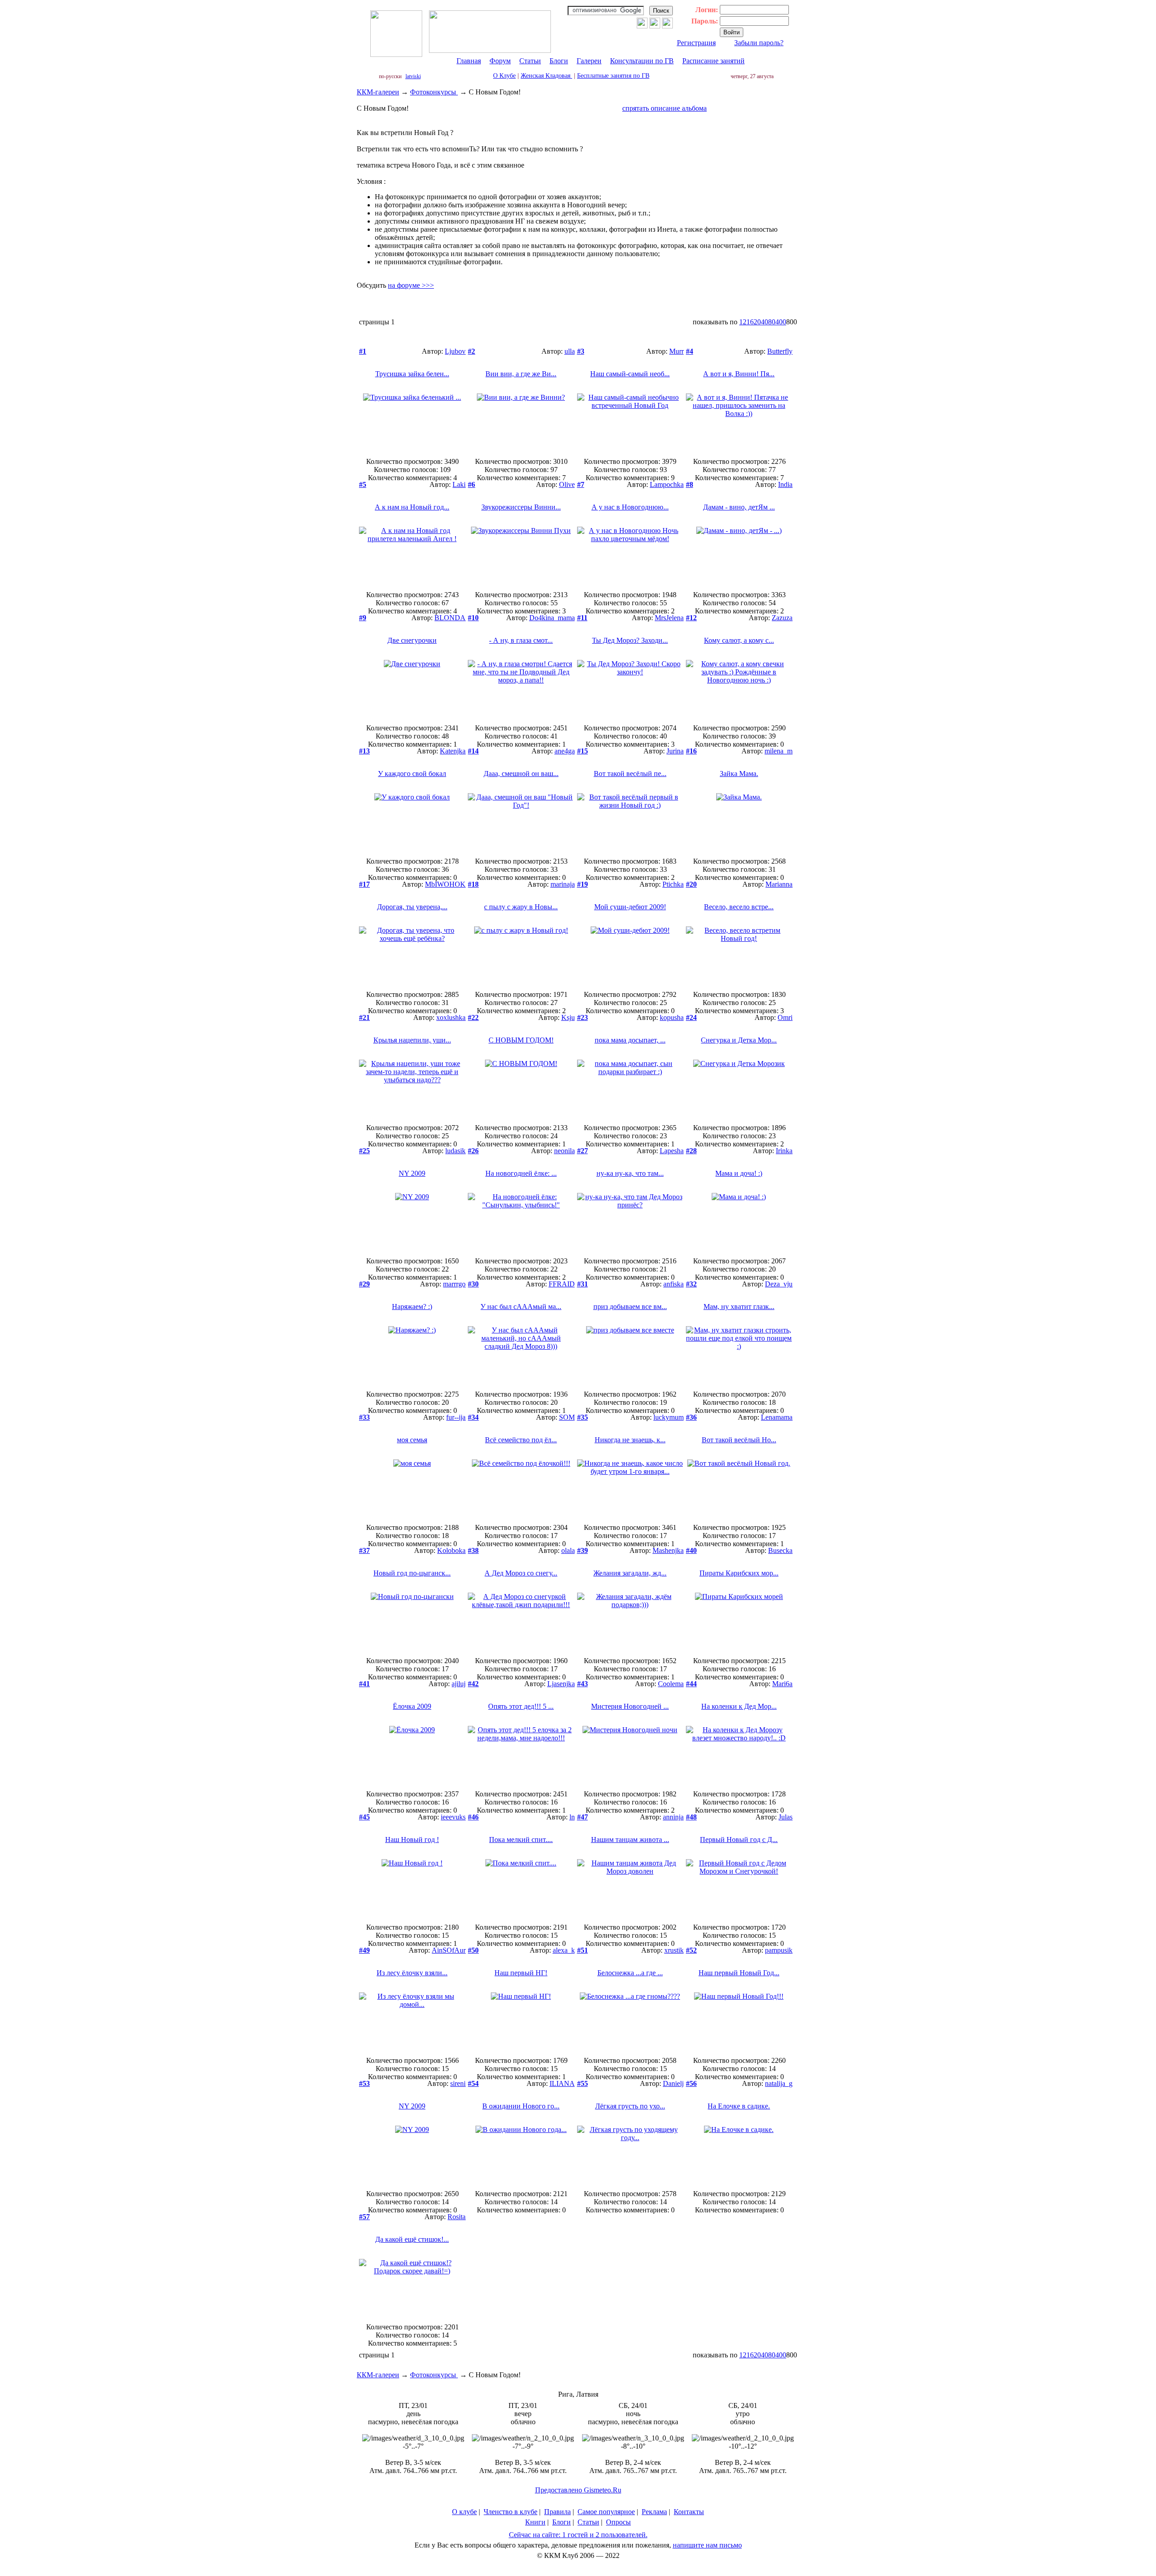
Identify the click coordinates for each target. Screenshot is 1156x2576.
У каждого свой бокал (412, 774)
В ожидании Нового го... (521, 2106)
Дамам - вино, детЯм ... (739, 507)
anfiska (674, 1284)
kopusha (672, 1017)
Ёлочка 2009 (412, 1706)
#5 (363, 484)
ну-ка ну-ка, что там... (630, 1173)
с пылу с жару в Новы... (521, 907)
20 (757, 322)
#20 (691, 884)
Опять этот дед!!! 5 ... (521, 1706)
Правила (557, 2512)
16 (750, 322)
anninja (673, 1817)
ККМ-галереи (378, 92)
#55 (583, 2083)
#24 (691, 1017)
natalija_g (779, 2083)
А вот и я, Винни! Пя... (739, 374)
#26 (473, 1151)
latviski (413, 76)
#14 (473, 751)
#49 (364, 1950)
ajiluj (459, 1684)
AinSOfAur (449, 1950)
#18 (473, 884)
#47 (583, 1817)
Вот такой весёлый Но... (739, 1440)
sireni (458, 2083)
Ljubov (455, 351)
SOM (567, 1417)
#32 (691, 1284)
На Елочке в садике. (739, 2106)
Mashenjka (668, 1550)
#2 (471, 351)
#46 (473, 1817)
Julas (785, 1817)
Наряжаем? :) (412, 1307)
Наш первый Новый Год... (739, 1973)
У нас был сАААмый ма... (521, 1307)
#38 (473, 1550)
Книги (535, 2522)
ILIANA (562, 2083)
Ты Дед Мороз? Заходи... (630, 640)
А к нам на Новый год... (412, 507)
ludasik (455, 1151)
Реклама (654, 2512)
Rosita (457, 2217)
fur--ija (456, 1417)
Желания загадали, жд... (630, 1573)
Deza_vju (779, 1284)
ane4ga (565, 751)
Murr (676, 351)
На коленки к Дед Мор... (739, 1706)
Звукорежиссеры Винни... (521, 507)
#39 (583, 1550)
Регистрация (696, 43)
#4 (690, 351)
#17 (364, 884)
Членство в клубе (510, 2512)
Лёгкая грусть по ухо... (630, 2106)
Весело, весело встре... (739, 907)
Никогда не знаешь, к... (630, 1440)
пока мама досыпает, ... (630, 1040)
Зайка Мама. (739, 774)
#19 (583, 884)
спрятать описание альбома (664, 108)
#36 (691, 1417)
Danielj (673, 2083)
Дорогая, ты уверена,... (412, 907)
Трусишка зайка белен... (412, 374)
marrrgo (454, 1284)
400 (781, 322)
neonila (564, 1151)
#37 (364, 1550)
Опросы (618, 2522)
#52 (691, 1950)
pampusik (779, 1950)
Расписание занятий (713, 61)
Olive (567, 484)
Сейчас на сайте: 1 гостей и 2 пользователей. (578, 2535)
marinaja (563, 884)
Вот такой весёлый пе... (630, 774)
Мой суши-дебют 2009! (630, 907)
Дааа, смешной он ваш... (521, 774)
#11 (582, 618)
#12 (691, 618)
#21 (364, 1017)
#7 (581, 484)
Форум (500, 61)
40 (764, 322)
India (785, 484)
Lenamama (777, 1417)
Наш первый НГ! (521, 1973)
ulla (570, 351)
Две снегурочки (412, 640)
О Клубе (504, 76)
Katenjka (453, 751)
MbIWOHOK (445, 884)
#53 (364, 2083)
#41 (364, 1684)
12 (743, 322)
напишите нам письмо (707, 2545)
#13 (364, 751)
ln (572, 1817)
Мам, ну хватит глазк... (739, 1307)
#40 (691, 1550)
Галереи (589, 61)
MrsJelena (669, 618)
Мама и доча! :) (739, 1173)
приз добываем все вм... (630, 1307)
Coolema (671, 1684)
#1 (363, 351)
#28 (691, 1151)
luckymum (669, 1417)
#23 (583, 1017)
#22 (473, 1017)
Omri (785, 1017)
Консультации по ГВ (642, 61)
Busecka (780, 1550)
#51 (583, 1950)
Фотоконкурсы (434, 92)
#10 (473, 618)
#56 (691, 2083)
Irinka (784, 1151)
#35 (583, 1417)
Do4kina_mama (552, 618)
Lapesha (672, 1151)
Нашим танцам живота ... (630, 1840)
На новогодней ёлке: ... (521, 1173)
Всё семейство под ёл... (521, 1440)
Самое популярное (606, 2512)
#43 (583, 1684)
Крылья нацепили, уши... (412, 1040)
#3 (581, 351)
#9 (363, 618)
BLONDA (450, 618)
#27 (583, 1151)
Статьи (530, 61)
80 (772, 322)
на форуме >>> (411, 285)
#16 (691, 751)
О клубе (464, 2512)
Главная (469, 61)
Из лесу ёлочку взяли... (412, 1973)
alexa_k (564, 1950)
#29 (364, 1284)
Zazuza (782, 618)
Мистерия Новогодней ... (630, 1706)
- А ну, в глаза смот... (521, 640)
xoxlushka (451, 1017)
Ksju (568, 1017)
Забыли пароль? (759, 43)
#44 (691, 1684)
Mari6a (782, 1684)
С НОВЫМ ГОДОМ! (521, 1040)
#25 (364, 1151)
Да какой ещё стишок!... (412, 2239)
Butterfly (780, 351)
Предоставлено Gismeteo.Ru (578, 2490)
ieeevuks (453, 1817)
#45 (364, 1817)
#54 (473, 2083)
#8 (690, 484)
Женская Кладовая (546, 76)
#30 (473, 1284)
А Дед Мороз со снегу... (521, 1573)
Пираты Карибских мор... (739, 1573)
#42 (473, 1684)
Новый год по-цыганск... (412, 1573)
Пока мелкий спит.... (521, 1840)
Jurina (675, 751)
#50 (473, 1950)
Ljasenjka (561, 1684)
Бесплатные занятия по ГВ (613, 76)
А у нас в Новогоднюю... (630, 507)
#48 (691, 1817)
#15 (583, 751)
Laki (459, 484)
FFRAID (562, 1284)
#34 (473, 1417)
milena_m (778, 751)
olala (568, 1550)
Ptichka (673, 884)
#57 (364, 2217)
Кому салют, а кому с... (739, 640)
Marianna (779, 884)
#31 (583, 1284)
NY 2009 (412, 1173)
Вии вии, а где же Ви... (521, 374)
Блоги (559, 61)
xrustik (674, 1950)
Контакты (689, 2512)
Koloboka (451, 1550)
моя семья (412, 1440)
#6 (471, 484)
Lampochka (667, 484)
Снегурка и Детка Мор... (739, 1040)
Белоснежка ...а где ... (630, 1973)
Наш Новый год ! (412, 1840)
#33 (364, 1417)
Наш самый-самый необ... (630, 374)
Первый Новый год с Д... (739, 1840)
